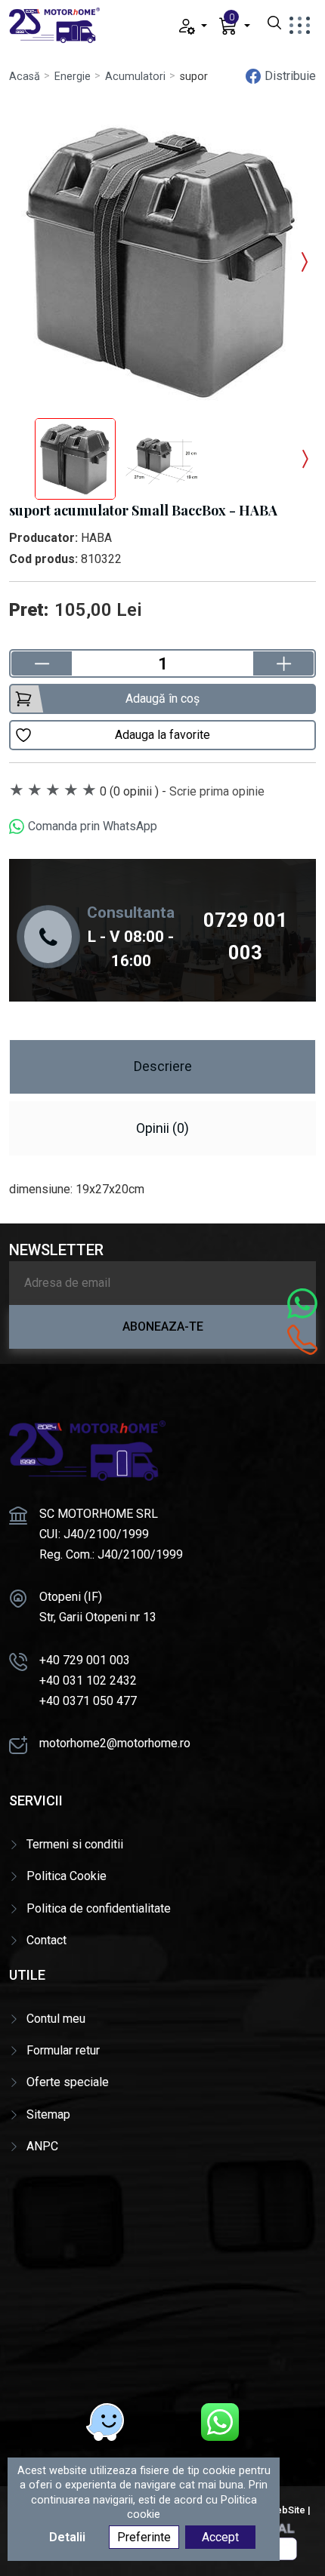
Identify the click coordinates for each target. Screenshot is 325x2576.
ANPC (42, 2146)
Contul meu (56, 2019)
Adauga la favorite (162, 735)
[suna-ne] (302, 1340)
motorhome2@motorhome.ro (115, 1743)
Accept (220, 2537)
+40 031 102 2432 (88, 1680)
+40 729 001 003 (85, 1660)
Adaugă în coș (162, 699)
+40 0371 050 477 (88, 1701)
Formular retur (63, 2050)
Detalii (67, 2537)
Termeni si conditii (75, 1844)
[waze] (105, 2422)
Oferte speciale (68, 2082)
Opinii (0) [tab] (162, 1128)
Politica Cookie (67, 1876)
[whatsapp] (220, 2422)
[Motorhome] (54, 25)
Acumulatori (135, 77)
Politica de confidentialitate (99, 1908)
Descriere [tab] (163, 1066)
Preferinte (144, 2537)
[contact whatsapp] (302, 1303)
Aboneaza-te (163, 1326)
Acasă (25, 77)
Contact (46, 1940)
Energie (73, 77)
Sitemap (48, 2114)
